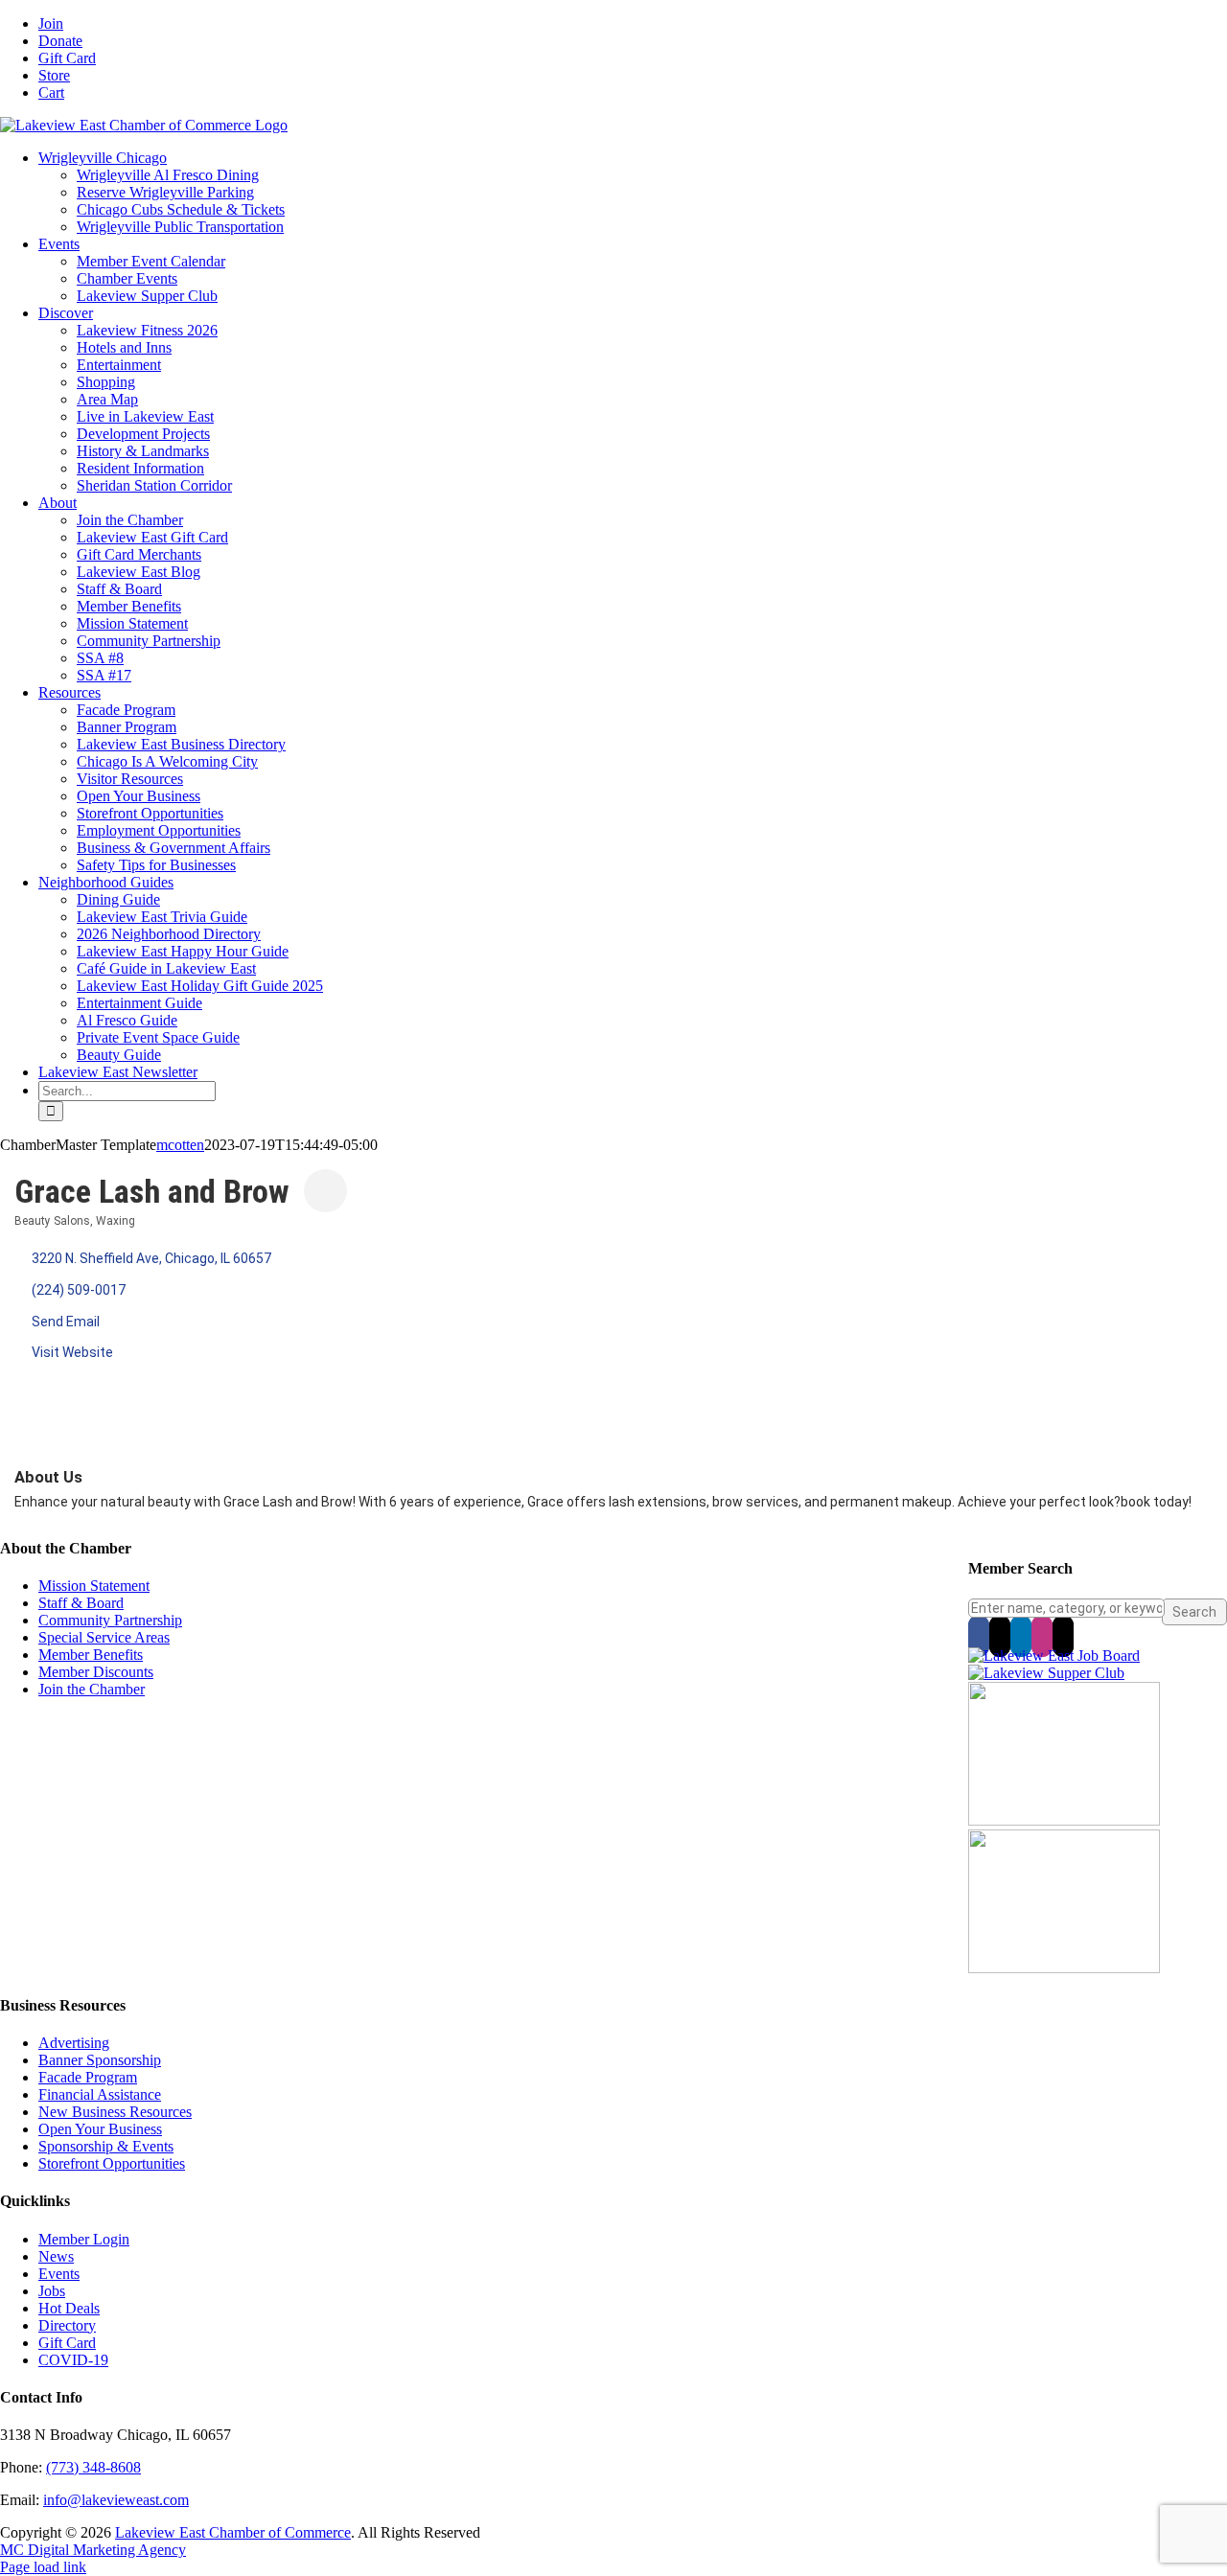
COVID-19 (73, 2360)
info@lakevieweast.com (116, 2500)
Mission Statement (94, 1586)
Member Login (84, 2239)
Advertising (74, 2043)
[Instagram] (1042, 1636)
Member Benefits (91, 1655)
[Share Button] (325, 1191)
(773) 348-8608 (93, 2467)
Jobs (52, 2291)
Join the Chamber (92, 1689)
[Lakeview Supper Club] (1046, 1673)
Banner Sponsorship (100, 2060)
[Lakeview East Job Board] (1054, 1656)
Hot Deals (69, 2308)
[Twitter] (1000, 1636)
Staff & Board (81, 1603)
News (56, 2256)
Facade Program (88, 2077)
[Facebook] (979, 1636)
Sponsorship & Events (106, 2146)
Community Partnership (110, 1620)
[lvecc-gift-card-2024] (1064, 1968)
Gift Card (67, 2343)
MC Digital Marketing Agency (93, 2550)
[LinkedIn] (1021, 1636)
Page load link (43, 2567)
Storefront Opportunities (112, 2163)
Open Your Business (100, 2129)
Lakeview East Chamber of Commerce (233, 2532)
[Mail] (1063, 1636)
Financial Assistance (100, 2094)
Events (59, 2274)
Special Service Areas (104, 1637)
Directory (67, 2325)
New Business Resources (115, 2112)
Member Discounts (96, 1672)
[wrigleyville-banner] (1064, 1820)
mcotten (180, 1145)
